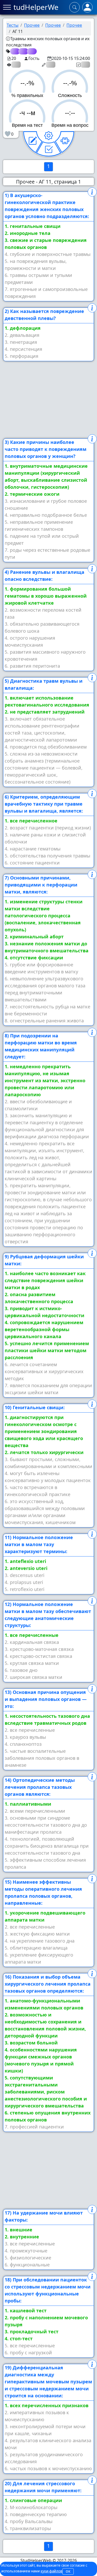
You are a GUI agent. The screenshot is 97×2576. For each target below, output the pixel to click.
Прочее (32, 25)
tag (14, 51)
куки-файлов (51, 2571)
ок (68, 2571)
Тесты (13, 25)
